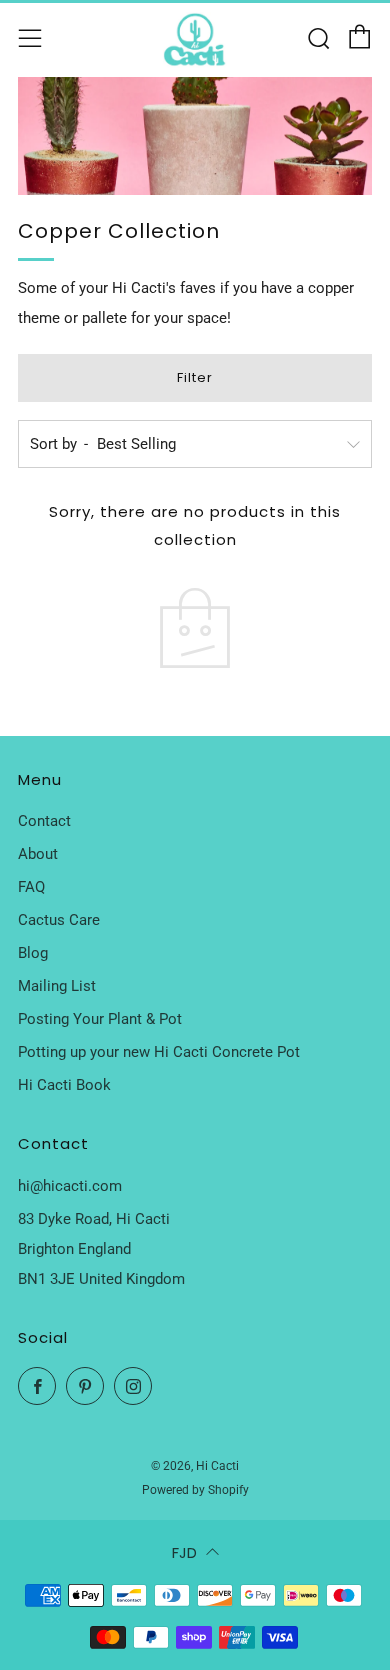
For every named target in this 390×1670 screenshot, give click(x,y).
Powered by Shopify (195, 1490)
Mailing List (57, 986)
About (38, 854)
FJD (184, 1552)
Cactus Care (59, 920)
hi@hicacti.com (70, 1186)
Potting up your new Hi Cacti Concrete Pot (159, 1052)
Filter (195, 377)
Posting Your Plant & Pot (100, 1019)
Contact (44, 821)
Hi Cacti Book (64, 1085)
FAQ (31, 887)
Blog (33, 953)
